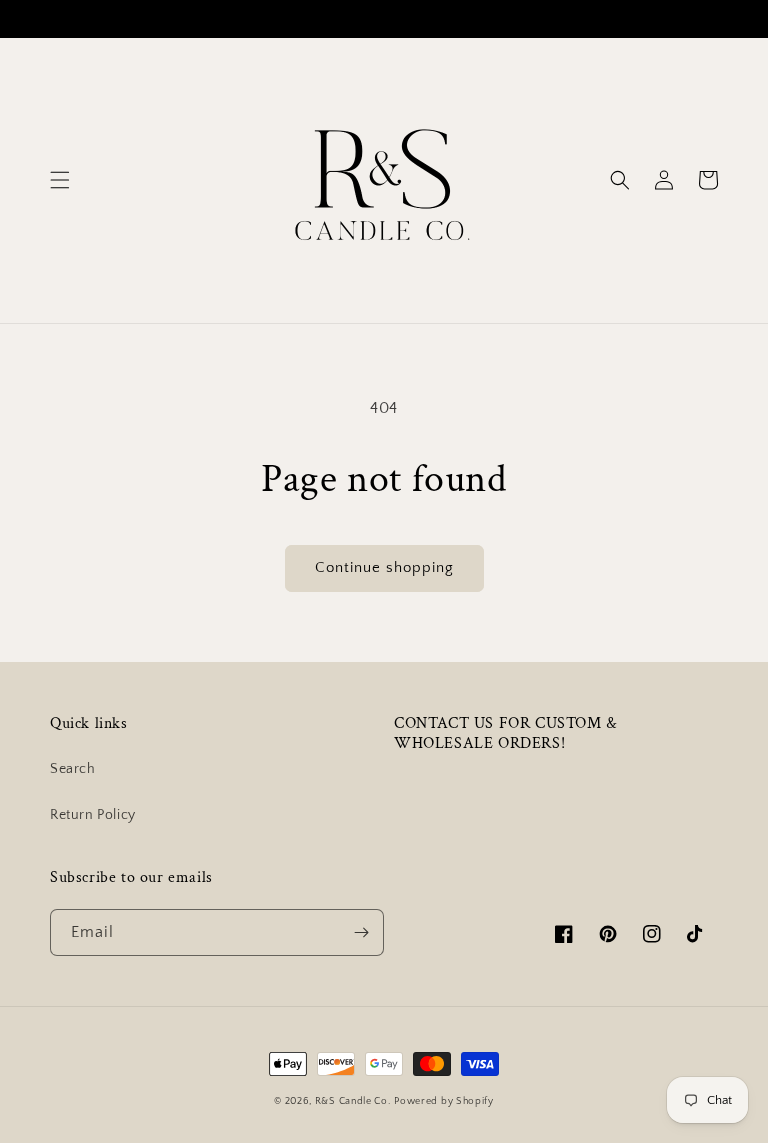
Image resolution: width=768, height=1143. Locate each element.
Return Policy (93, 815)
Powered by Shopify (444, 1101)
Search (73, 769)
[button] (60, 180)
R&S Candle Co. (353, 1101)
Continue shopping (384, 567)
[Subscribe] (361, 932)
